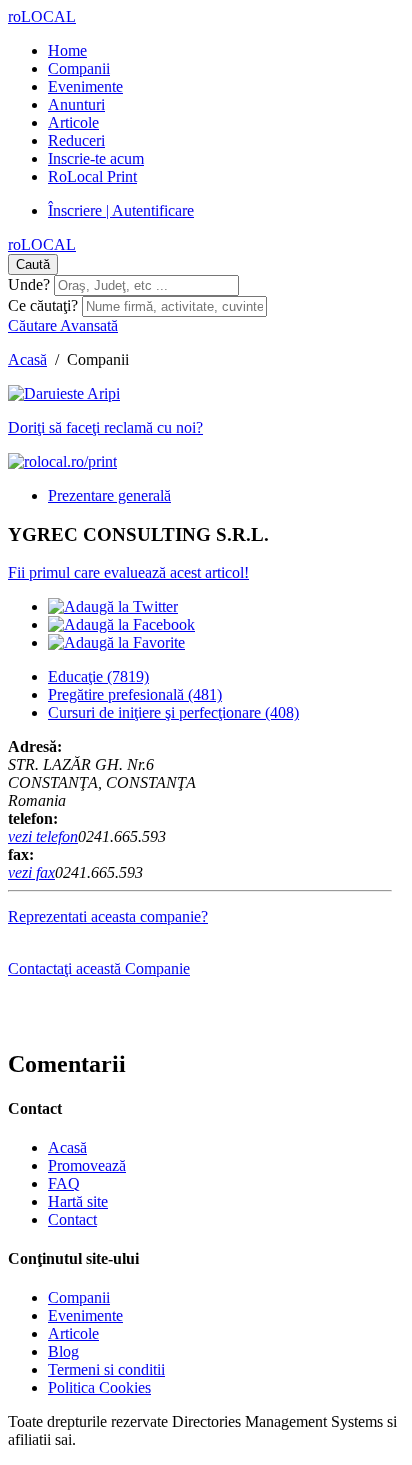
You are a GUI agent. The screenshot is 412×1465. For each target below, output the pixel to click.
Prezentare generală (109, 495)
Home (67, 50)
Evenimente (85, 86)
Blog (63, 1351)
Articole (73, 122)
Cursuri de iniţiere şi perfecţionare (173, 712)
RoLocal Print (92, 176)
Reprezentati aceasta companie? (108, 916)
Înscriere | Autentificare (121, 210)
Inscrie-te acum (96, 158)
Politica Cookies (99, 1387)
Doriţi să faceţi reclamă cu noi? (105, 427)
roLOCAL (42, 16)
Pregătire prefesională (135, 694)
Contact (72, 1219)
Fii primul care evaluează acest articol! (128, 572)
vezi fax (31, 872)
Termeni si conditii (106, 1369)
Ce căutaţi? (43, 305)
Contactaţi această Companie (99, 968)
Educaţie (98, 676)
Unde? (29, 284)
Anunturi (76, 104)
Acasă (27, 359)
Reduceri (76, 140)
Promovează (87, 1165)
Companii (79, 68)
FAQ (64, 1183)
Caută (33, 264)
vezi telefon (43, 836)
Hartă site (78, 1201)
